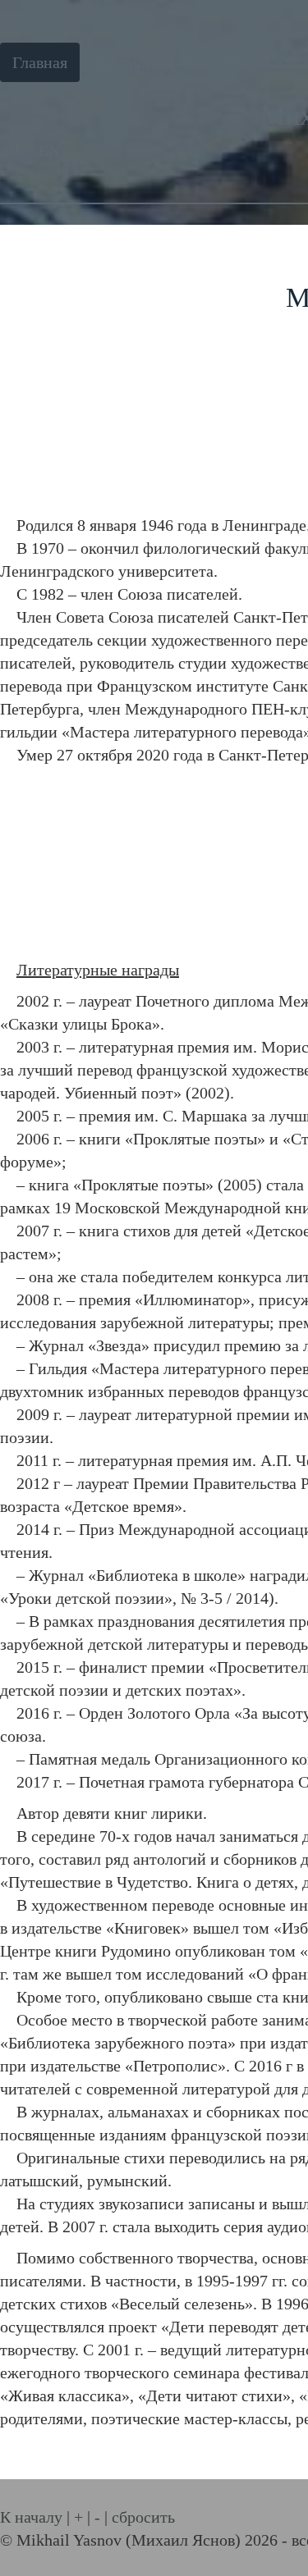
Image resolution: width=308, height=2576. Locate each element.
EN (49, 150)
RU (17, 150)
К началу (31, 2517)
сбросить (143, 2517)
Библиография (144, 62)
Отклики (252, 62)
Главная (40, 62)
